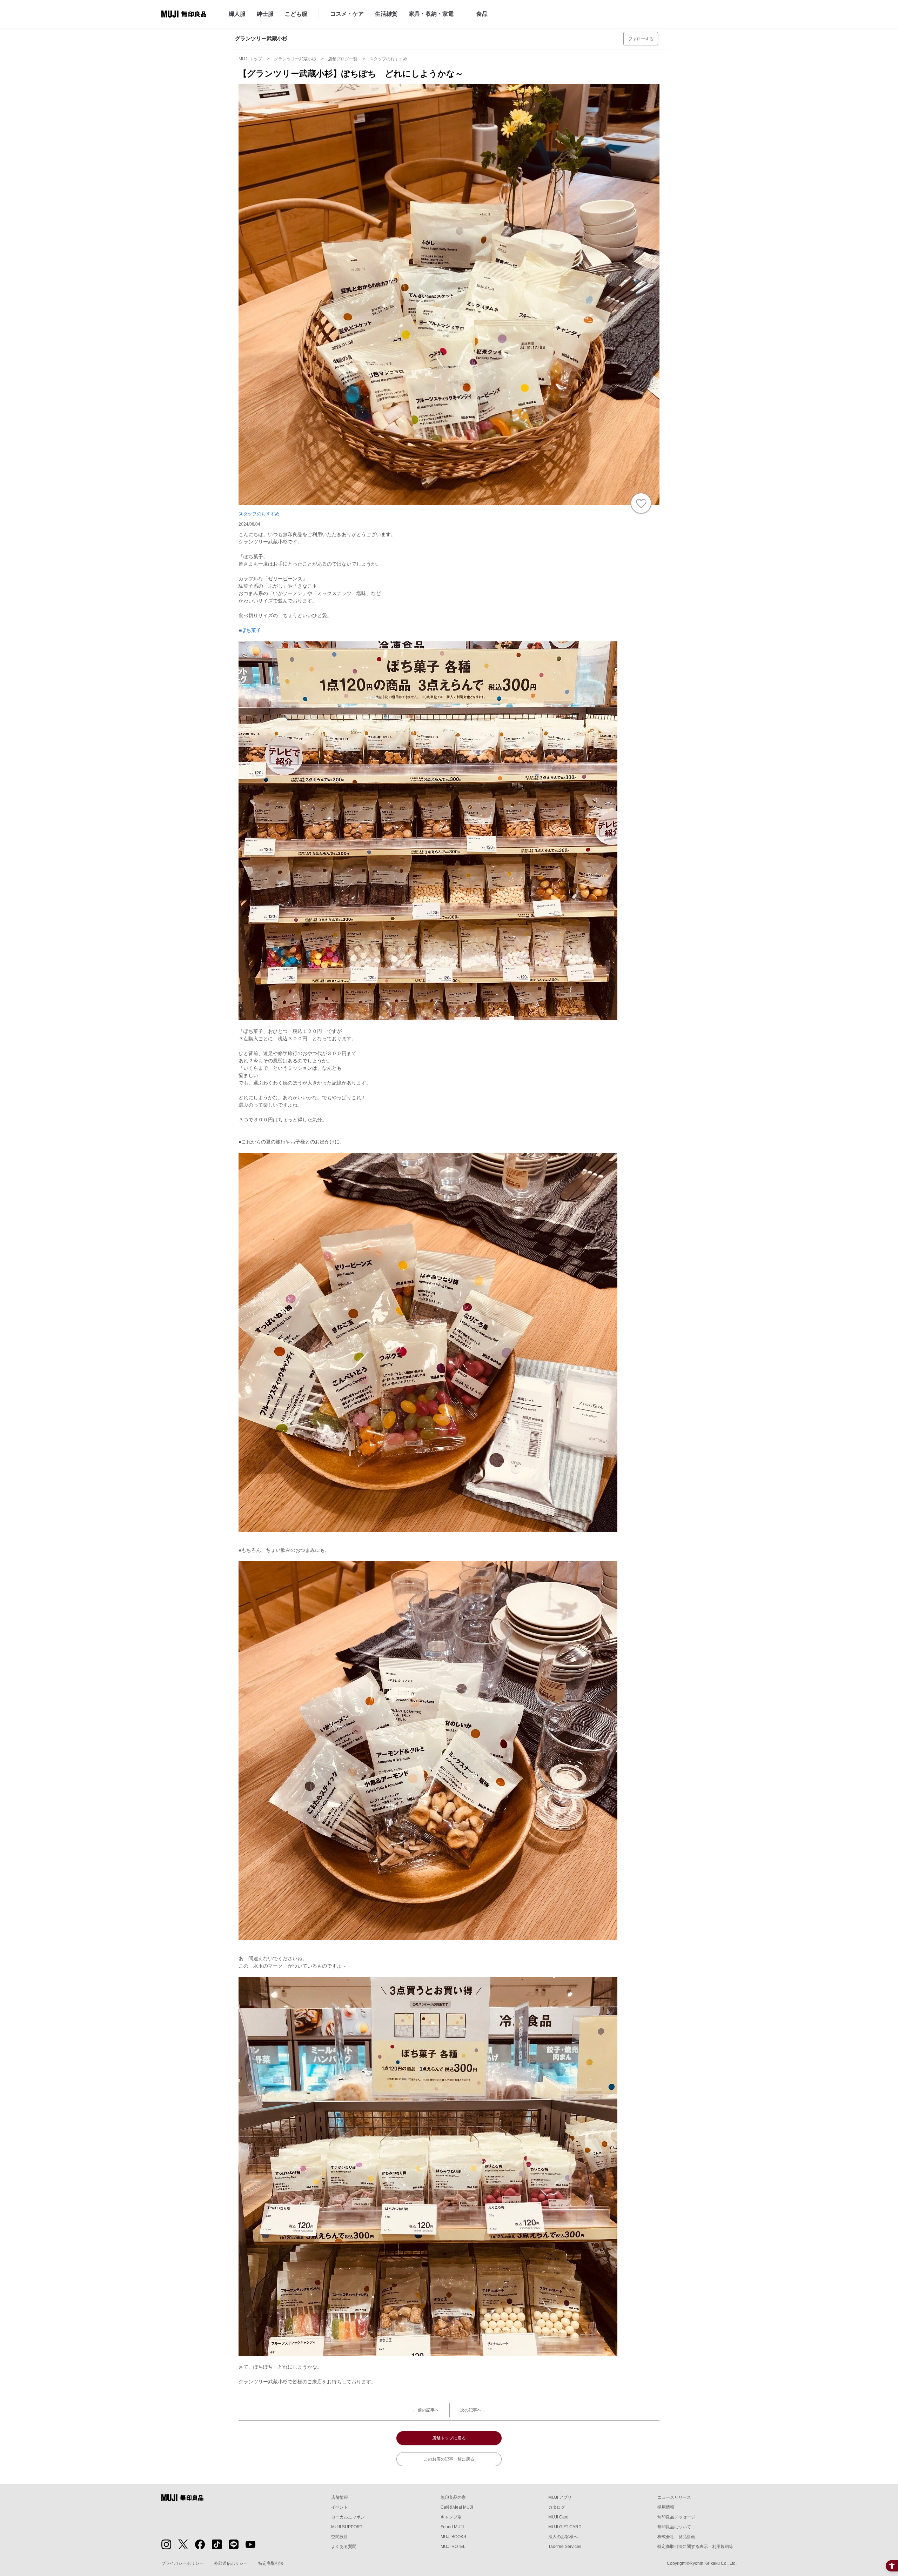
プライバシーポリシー (182, 2563)
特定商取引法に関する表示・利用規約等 (695, 2547)
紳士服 (265, 14)
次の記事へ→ (473, 2410)
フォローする (641, 39)
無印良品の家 (453, 2497)
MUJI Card (558, 2517)
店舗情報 (340, 2497)
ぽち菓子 (251, 630)
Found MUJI (452, 2527)
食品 (482, 14)
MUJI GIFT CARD (565, 2527)
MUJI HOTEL (453, 2547)
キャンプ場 (451, 2517)
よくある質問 (344, 2547)
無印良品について (674, 2527)
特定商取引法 (271, 2563)
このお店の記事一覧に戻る (449, 2459)
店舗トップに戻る (449, 2438)
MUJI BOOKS (453, 2537)
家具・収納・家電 (431, 14)
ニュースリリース (674, 2497)
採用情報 (666, 2507)
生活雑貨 (386, 14)
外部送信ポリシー (231, 2563)
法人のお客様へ (563, 2537)
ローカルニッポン (348, 2517)
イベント (340, 2507)
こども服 (296, 14)
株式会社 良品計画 (676, 2537)
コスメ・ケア (347, 14)
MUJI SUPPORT (347, 2527)
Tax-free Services (565, 2547)
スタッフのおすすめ (259, 514)
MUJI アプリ (560, 2497)
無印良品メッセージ (676, 2517)
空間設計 (340, 2537)
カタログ (557, 2507)
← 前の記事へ (426, 2410)
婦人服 (237, 14)
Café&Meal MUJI (457, 2507)
